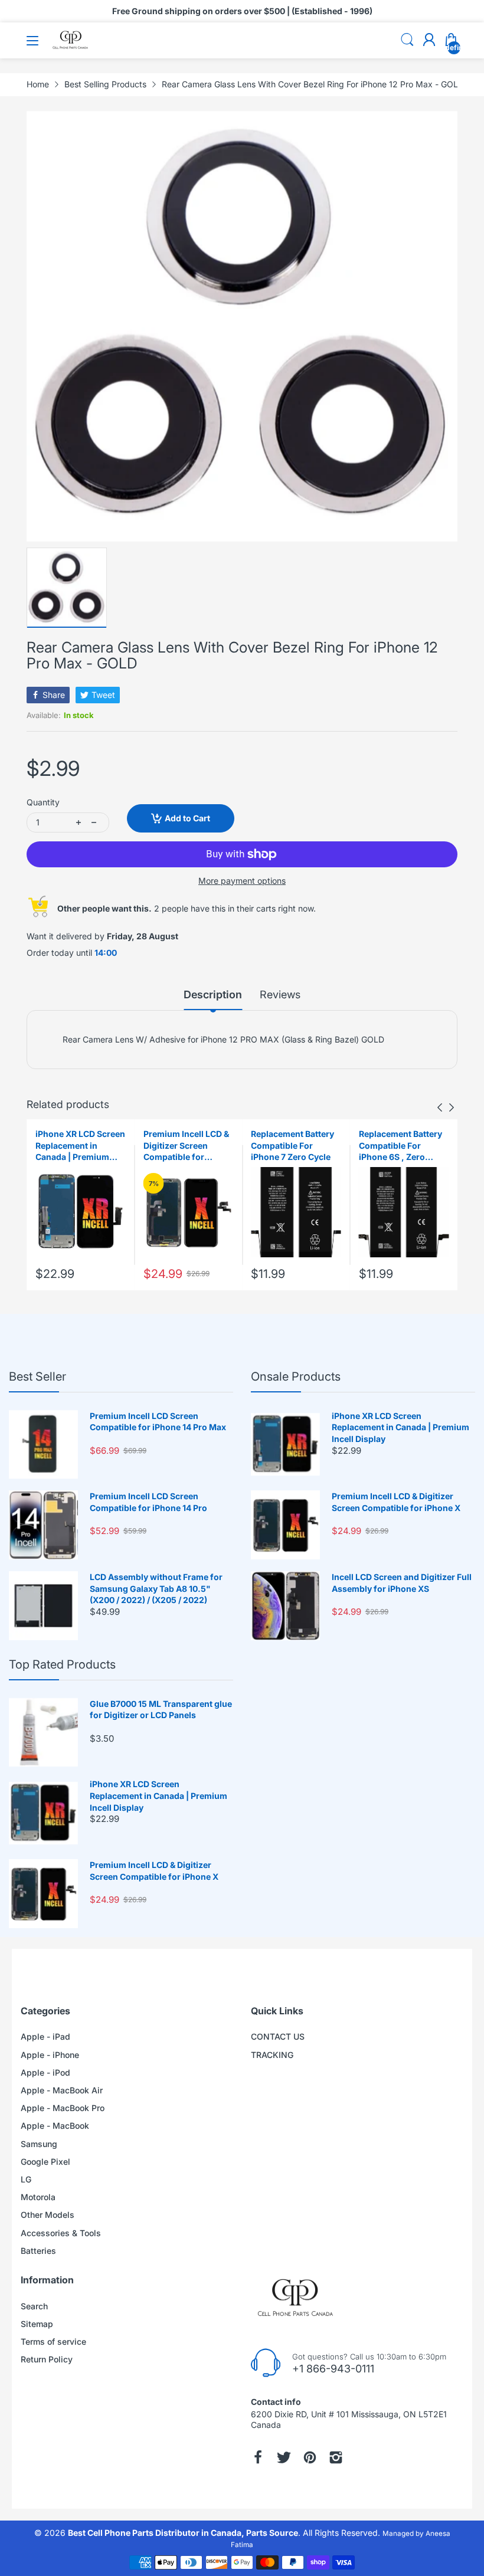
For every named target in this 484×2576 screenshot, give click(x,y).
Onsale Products (296, 1377)
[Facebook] (258, 2457)
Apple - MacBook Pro (63, 2108)
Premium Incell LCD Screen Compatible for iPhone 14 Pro (148, 1502)
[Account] (429, 41)
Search (34, 2306)
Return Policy (47, 2359)
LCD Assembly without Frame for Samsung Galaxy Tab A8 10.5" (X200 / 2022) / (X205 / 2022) (156, 1588)
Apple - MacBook (55, 2126)
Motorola (38, 2197)
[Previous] (452, 1107)
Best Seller (37, 1377)
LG (26, 2179)
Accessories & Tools (61, 2233)
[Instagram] (336, 2457)
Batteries (38, 2251)
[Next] (440, 1107)
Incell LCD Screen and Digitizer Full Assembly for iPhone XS (402, 1583)
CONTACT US (278, 2036)
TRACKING (272, 2055)
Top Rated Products (62, 1664)
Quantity (43, 802)
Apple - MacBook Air (62, 2090)
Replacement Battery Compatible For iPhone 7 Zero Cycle (292, 1145)
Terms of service (53, 2341)
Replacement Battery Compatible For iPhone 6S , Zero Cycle (400, 1146)
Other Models (48, 2215)
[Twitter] (284, 2457)
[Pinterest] (310, 2457)
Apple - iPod (45, 2072)
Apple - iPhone (50, 2055)
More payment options (242, 881)
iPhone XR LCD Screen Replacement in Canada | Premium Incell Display (80, 1146)
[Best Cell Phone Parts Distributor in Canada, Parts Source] (71, 47)
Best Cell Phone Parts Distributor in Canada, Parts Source (183, 2533)
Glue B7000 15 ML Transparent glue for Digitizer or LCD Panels (161, 1710)
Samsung (39, 2144)
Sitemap (37, 2324)
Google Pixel (45, 2162)
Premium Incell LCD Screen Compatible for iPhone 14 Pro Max (158, 1422)
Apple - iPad (45, 2036)
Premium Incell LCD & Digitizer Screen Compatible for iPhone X (186, 1146)
